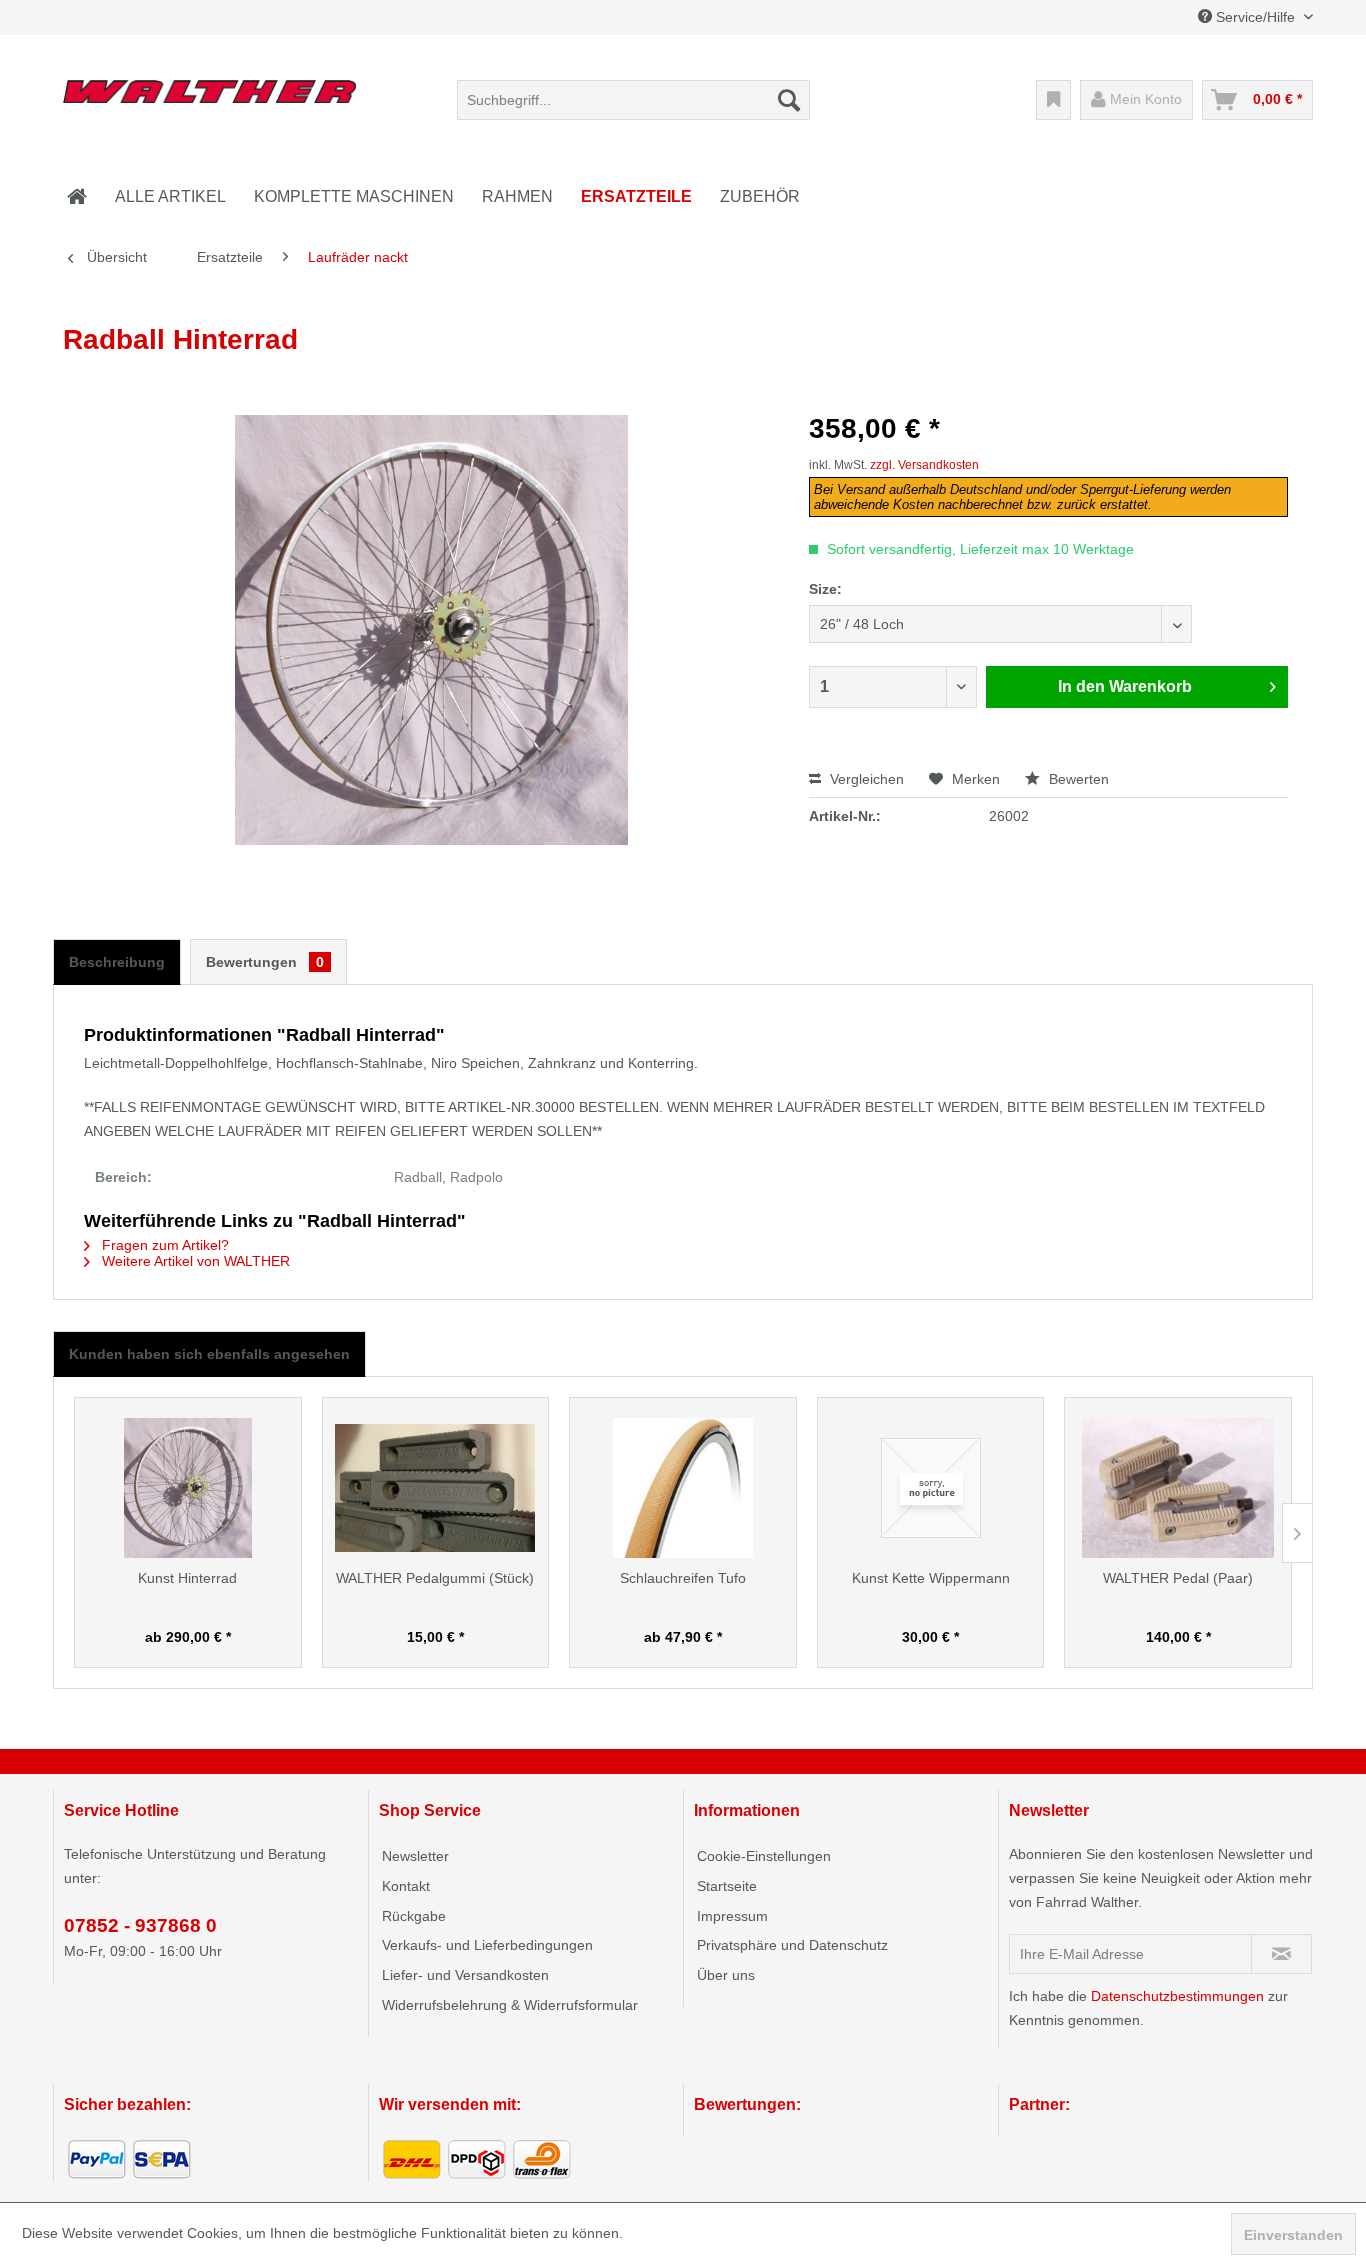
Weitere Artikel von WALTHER (194, 1261)
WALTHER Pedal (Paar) (1178, 1578)
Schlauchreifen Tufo (683, 1578)
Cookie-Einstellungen (764, 1856)
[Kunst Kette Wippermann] (931, 1488)
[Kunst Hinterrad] (188, 1488)
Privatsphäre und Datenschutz (792, 1945)
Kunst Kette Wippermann (931, 1578)
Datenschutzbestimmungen (1177, 1996)
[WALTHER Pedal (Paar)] (1178, 1488)
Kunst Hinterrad (187, 1578)
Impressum (732, 1916)
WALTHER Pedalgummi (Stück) (435, 1578)
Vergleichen (865, 779)
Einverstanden (1293, 2235)
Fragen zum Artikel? (163, 1245)
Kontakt (406, 1886)
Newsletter (415, 1856)
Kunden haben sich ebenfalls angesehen (209, 1354)
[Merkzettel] (1053, 100)
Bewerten (1077, 779)
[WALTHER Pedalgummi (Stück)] (436, 1488)
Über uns (726, 1975)
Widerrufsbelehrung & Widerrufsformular (510, 2005)
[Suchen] (789, 100)
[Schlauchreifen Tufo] (683, 1488)
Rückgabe (414, 1916)
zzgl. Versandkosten (924, 465)
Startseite (727, 1886)
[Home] (77, 197)
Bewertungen (265, 962)
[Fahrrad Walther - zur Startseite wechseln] (210, 105)
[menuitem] (633, 100)
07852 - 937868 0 (140, 1925)
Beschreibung (117, 962)
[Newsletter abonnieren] (1281, 1954)
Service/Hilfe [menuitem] (1255, 17)
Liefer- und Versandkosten (465, 1975)
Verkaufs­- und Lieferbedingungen (487, 1945)
